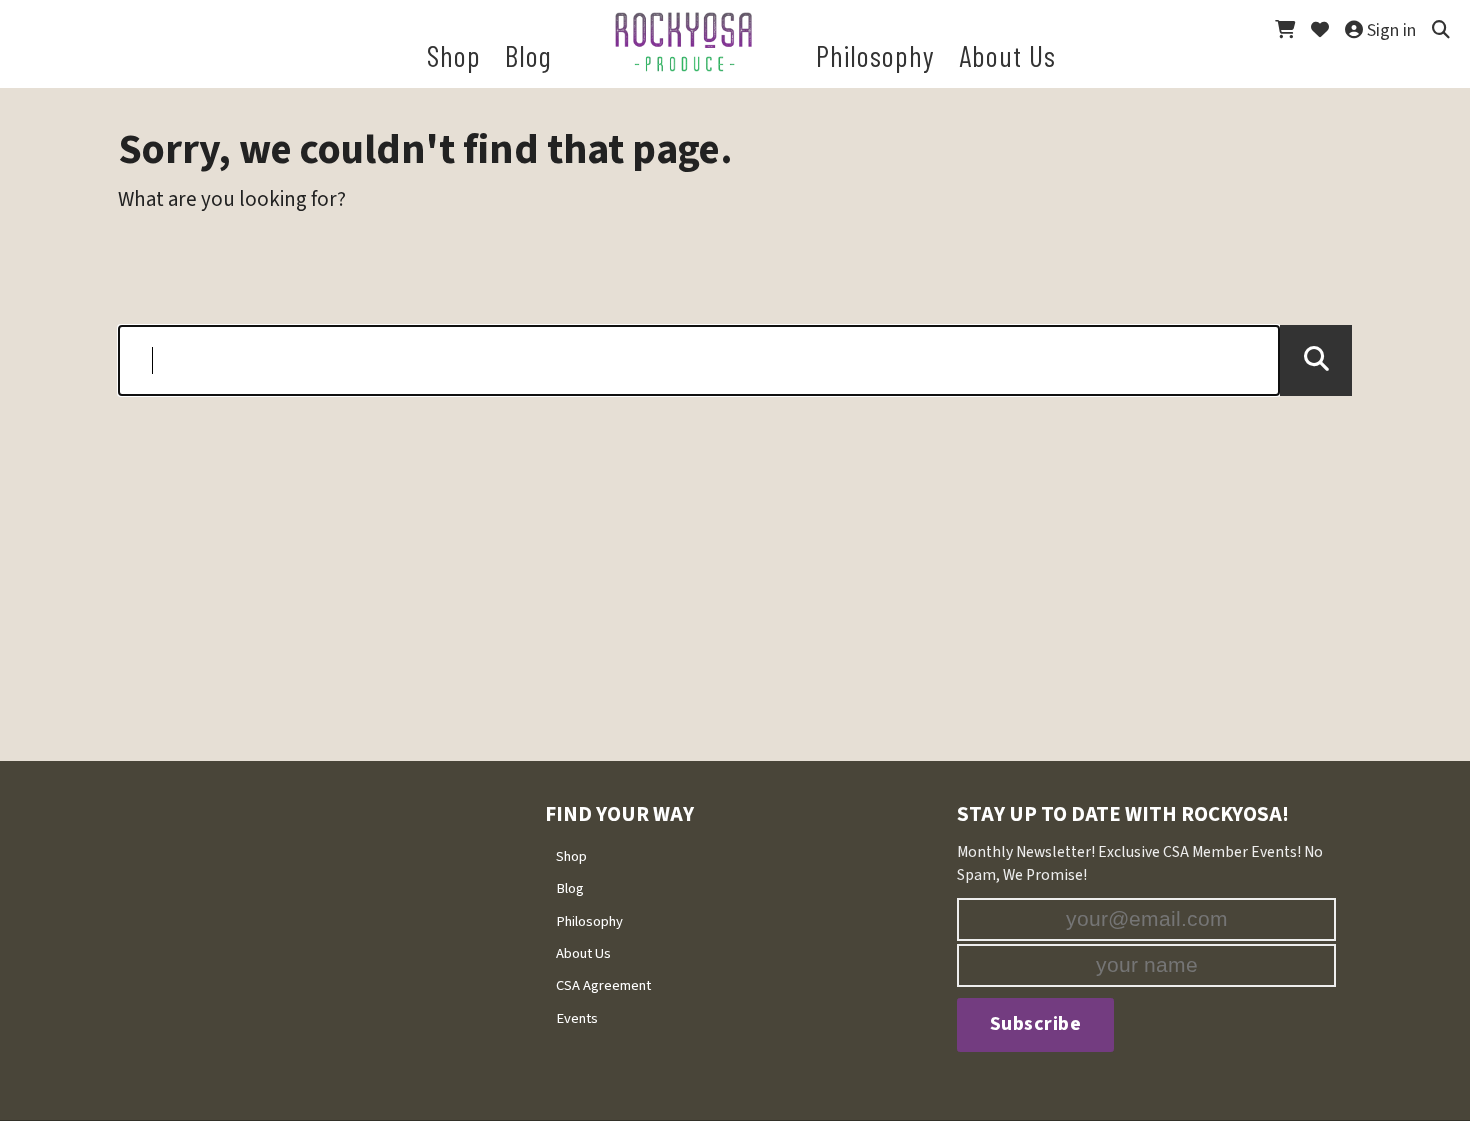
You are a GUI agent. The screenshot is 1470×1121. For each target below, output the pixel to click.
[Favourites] (1320, 24)
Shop (571, 856)
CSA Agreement (603, 985)
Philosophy (589, 921)
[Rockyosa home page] (684, 42)
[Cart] (1285, 24)
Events (577, 1018)
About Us (583, 953)
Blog (570, 888)
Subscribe (1036, 1024)
